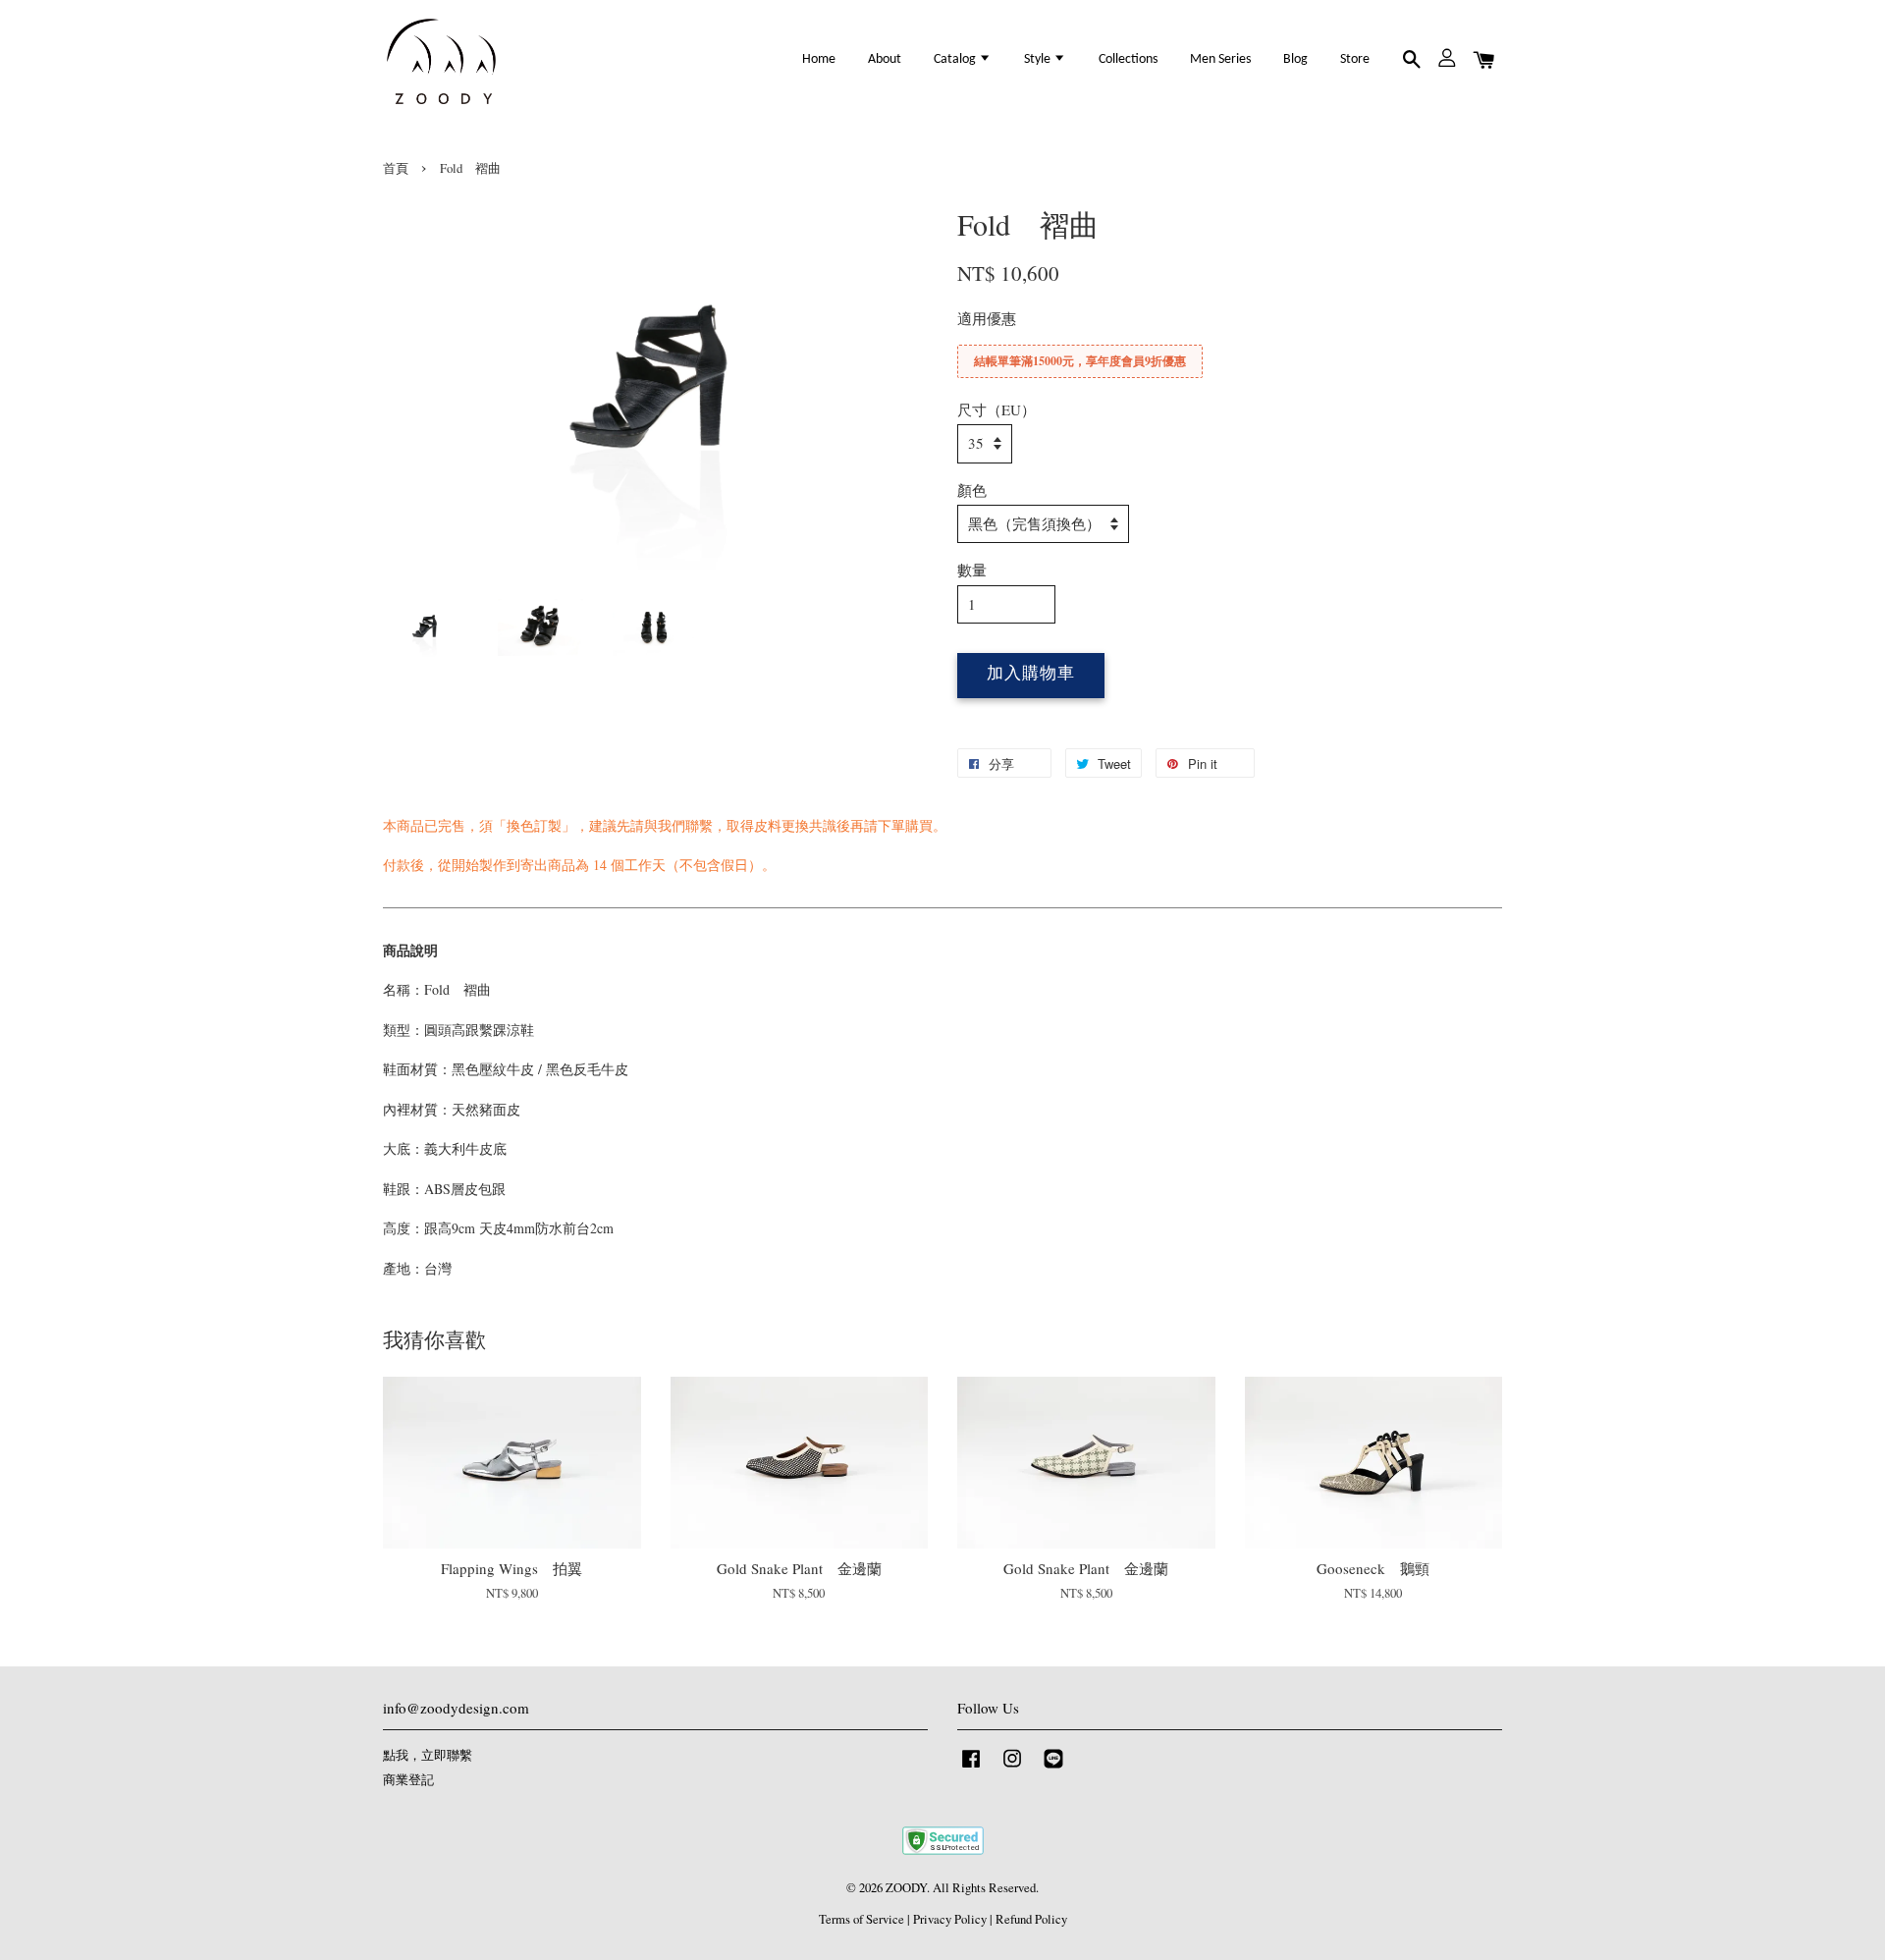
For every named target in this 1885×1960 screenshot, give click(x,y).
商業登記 (408, 1780)
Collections (1128, 59)
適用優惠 (987, 318)
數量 (972, 570)
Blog (1295, 59)
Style (1039, 59)
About (885, 59)
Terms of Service (862, 1919)
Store (1355, 59)
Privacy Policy (950, 1919)
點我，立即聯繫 (428, 1755)
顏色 (972, 490)
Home (819, 59)
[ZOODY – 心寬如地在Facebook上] (971, 1768)
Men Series (1220, 59)
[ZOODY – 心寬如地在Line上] (1053, 1768)
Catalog (956, 59)
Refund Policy (1031, 1919)
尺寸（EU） (996, 409)
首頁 (396, 168)
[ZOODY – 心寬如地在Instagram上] (1012, 1768)
